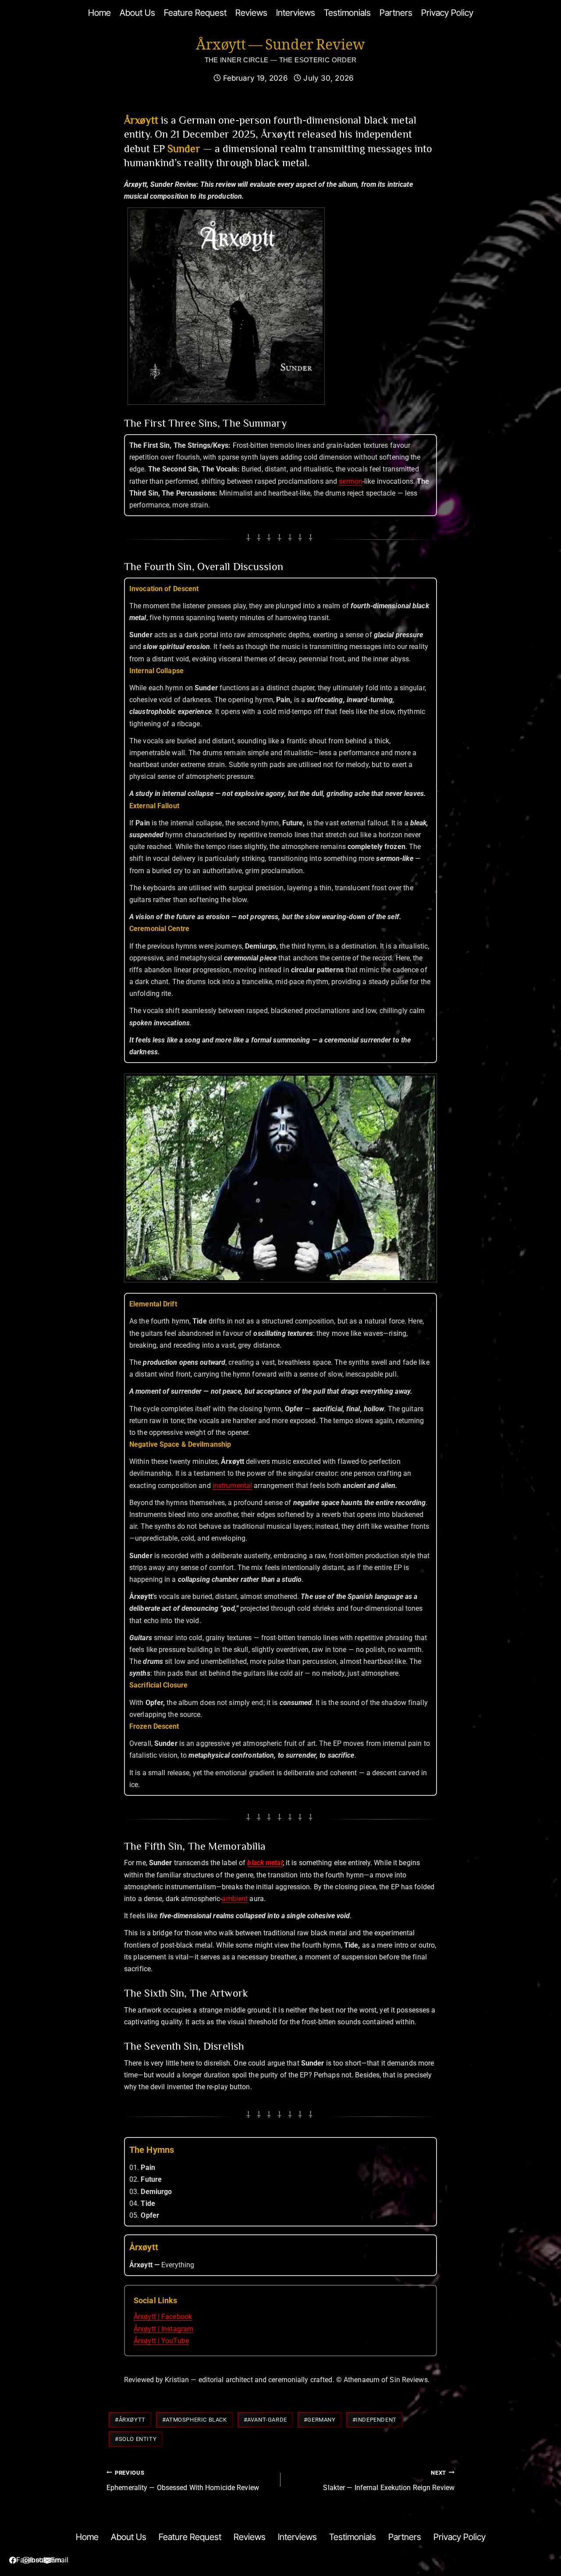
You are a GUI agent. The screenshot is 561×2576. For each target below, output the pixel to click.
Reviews (251, 13)
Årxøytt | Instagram (163, 2329)
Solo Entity (136, 2439)
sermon (351, 481)
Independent (375, 2420)
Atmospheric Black (195, 2420)
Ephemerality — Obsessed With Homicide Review (183, 2481)
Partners (396, 13)
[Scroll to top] (528, 2525)
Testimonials (347, 13)
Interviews (296, 13)
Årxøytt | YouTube (161, 2341)
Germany (320, 2420)
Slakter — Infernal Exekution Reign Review (389, 2481)
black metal (265, 1863)
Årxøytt (130, 2420)
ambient (235, 1899)
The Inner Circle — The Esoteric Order (281, 60)
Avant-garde (265, 2420)
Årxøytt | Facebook (163, 2317)
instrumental (232, 1486)
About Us (137, 13)
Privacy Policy (447, 13)
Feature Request (195, 13)
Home (99, 13)
